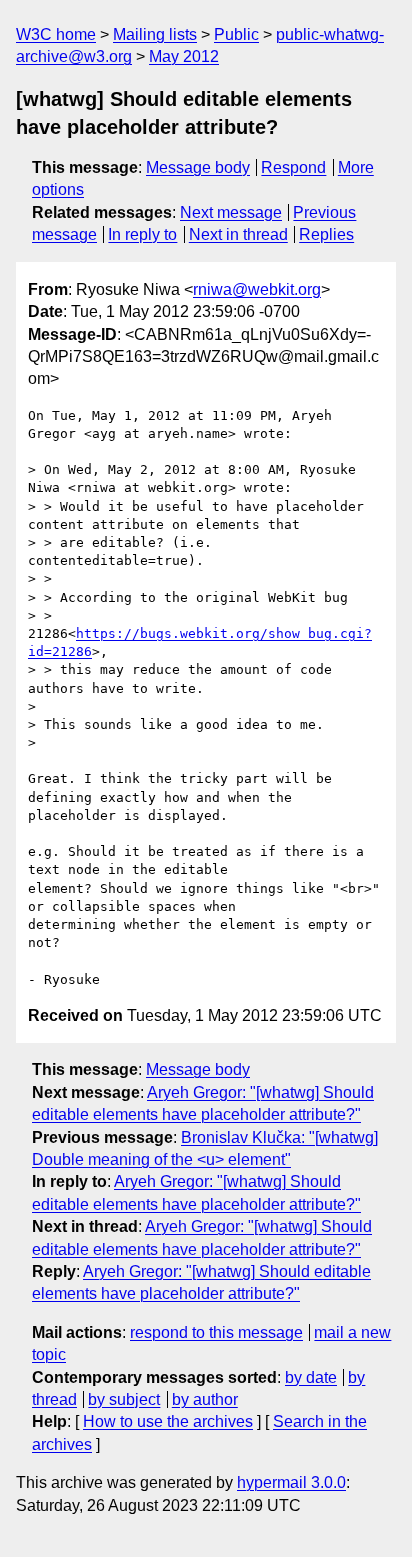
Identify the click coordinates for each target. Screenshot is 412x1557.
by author (205, 1399)
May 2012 (184, 56)
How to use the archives (168, 1421)
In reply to (142, 234)
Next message (231, 212)
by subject (124, 1399)
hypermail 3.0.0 (291, 1482)
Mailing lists (155, 34)
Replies (326, 234)
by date (311, 1377)
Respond (293, 167)
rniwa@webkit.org (257, 289)
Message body (198, 167)
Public (236, 34)
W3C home (56, 34)
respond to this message (216, 1332)
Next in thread (238, 234)
